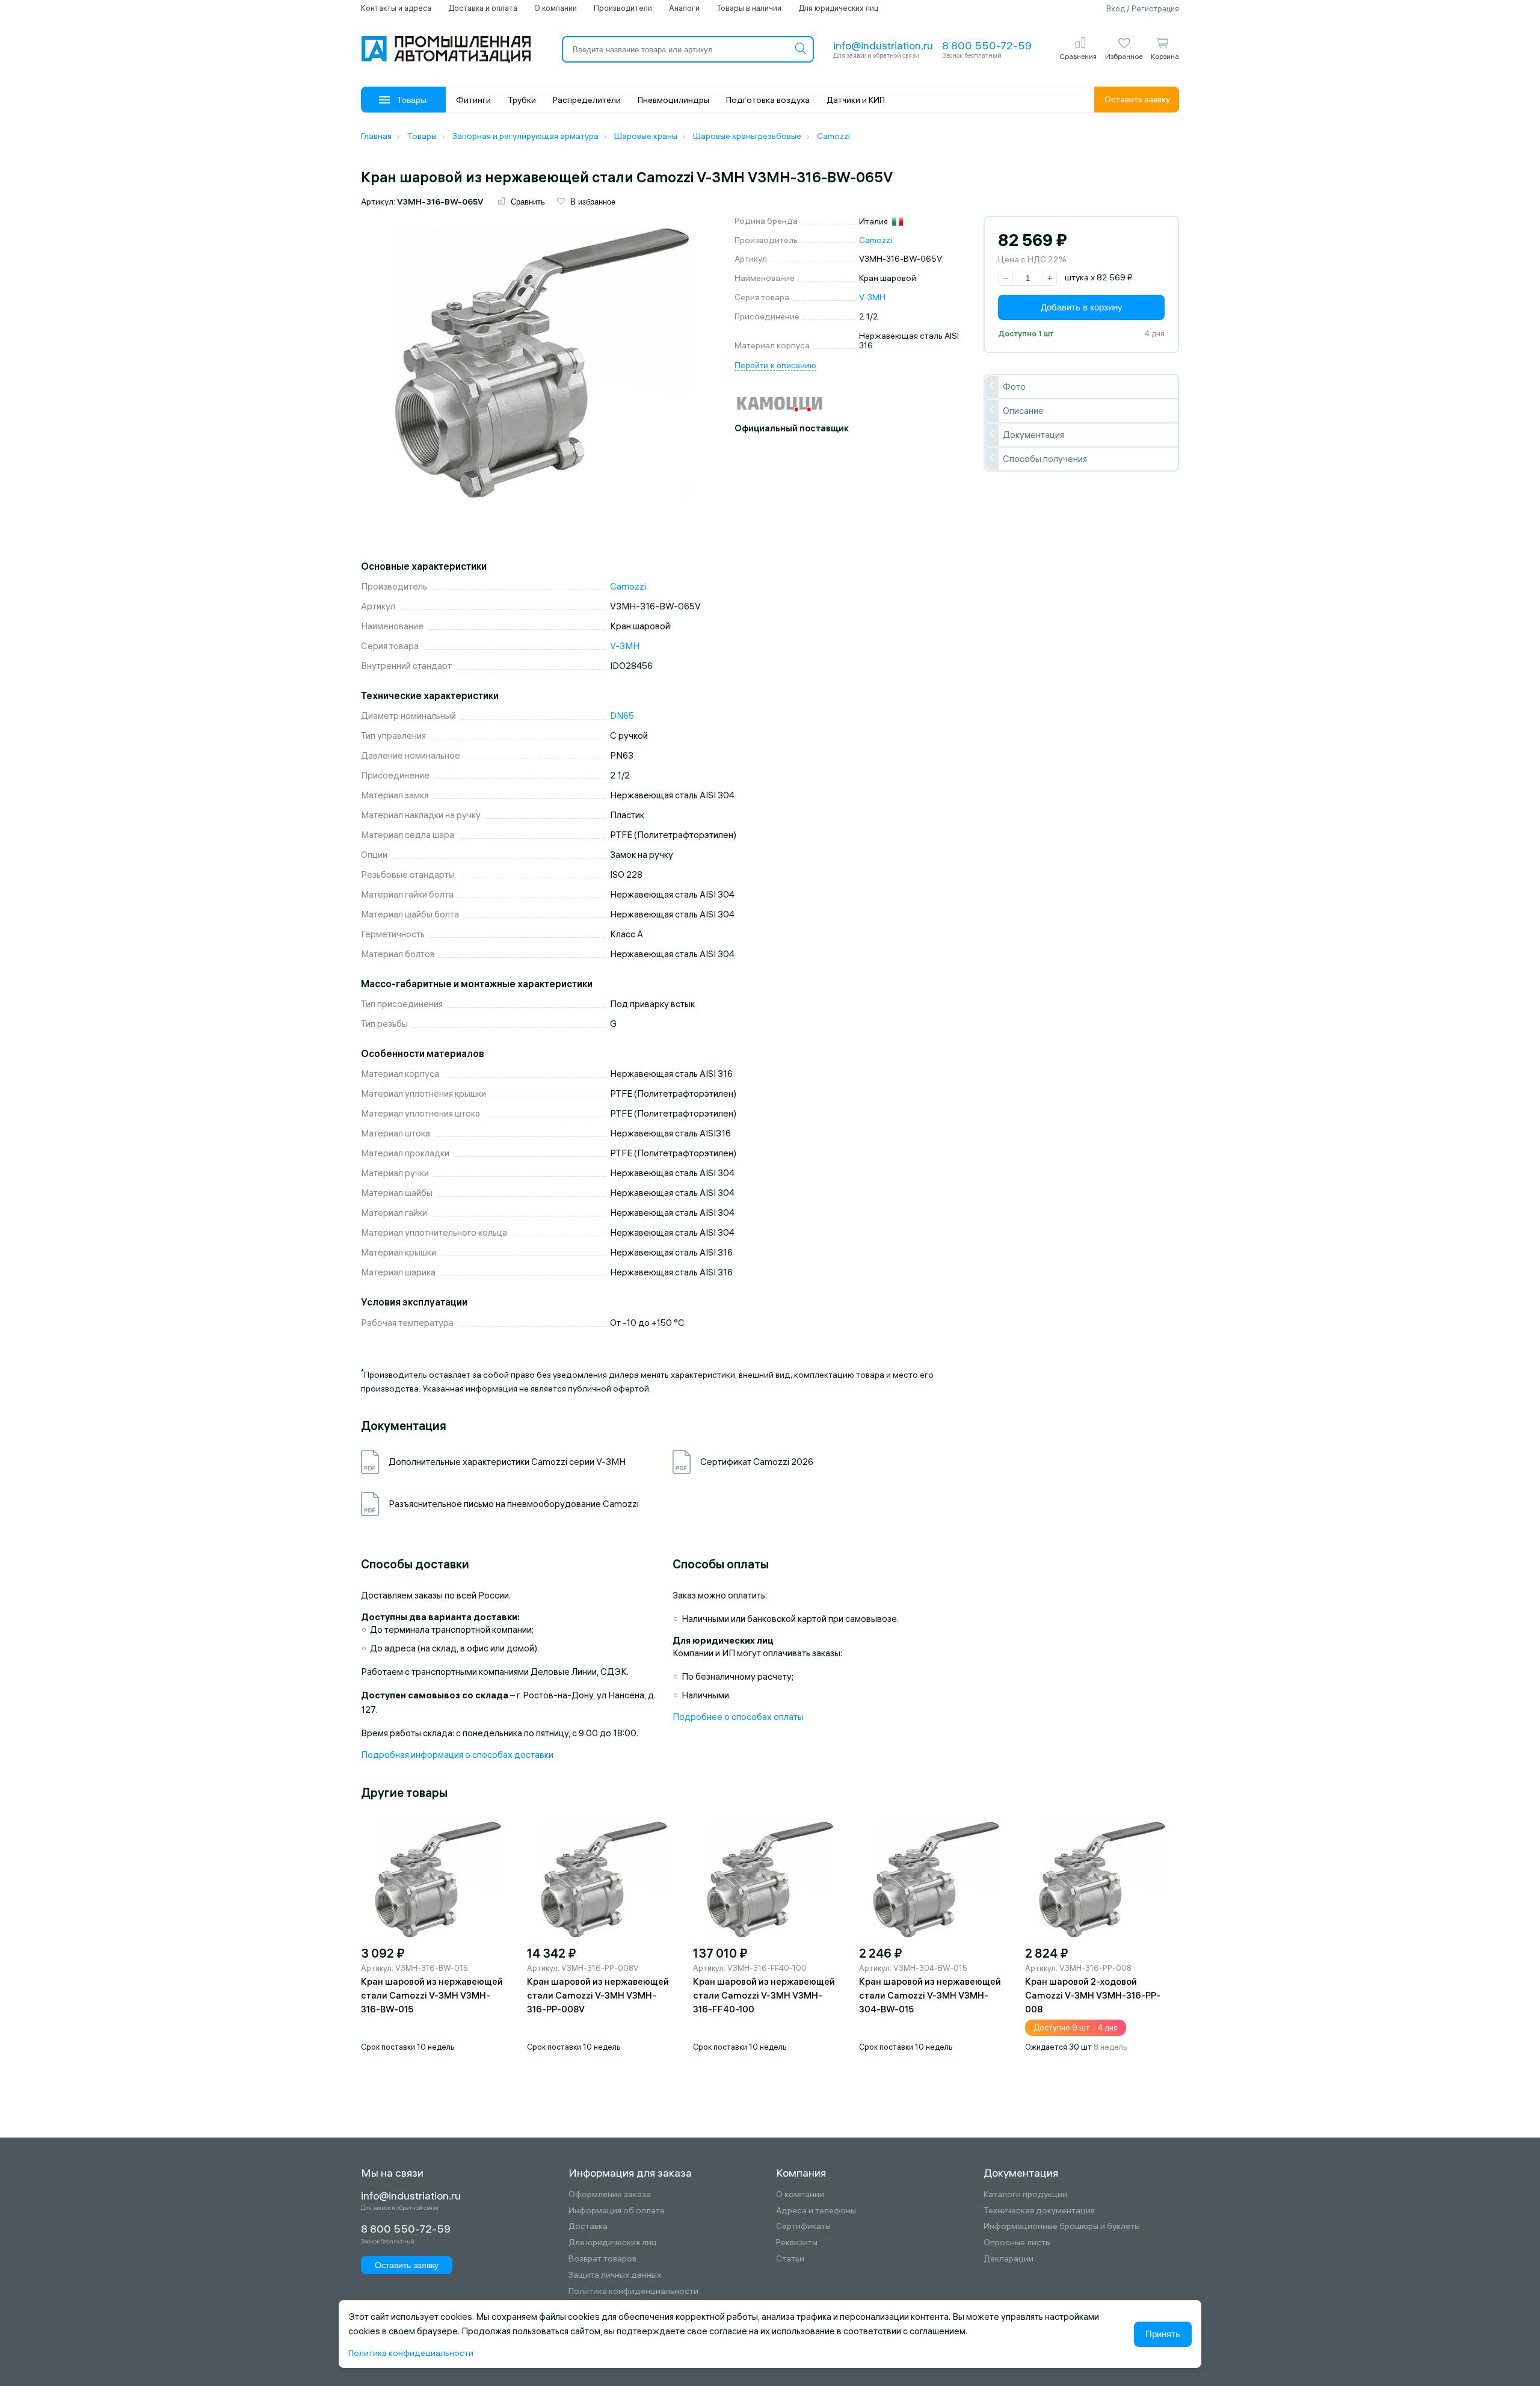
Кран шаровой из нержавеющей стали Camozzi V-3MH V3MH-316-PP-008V (598, 1995)
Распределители (587, 100)
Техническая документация (1039, 2211)
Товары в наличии (749, 8)
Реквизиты (797, 2243)
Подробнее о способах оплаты (738, 1717)
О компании (556, 8)
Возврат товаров (602, 2259)
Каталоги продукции (1025, 2194)
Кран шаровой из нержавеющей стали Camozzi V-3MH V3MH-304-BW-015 (930, 1995)
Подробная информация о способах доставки (457, 1755)
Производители (623, 8)
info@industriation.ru (883, 45)
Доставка (588, 2226)
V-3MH (872, 297)
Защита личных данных (615, 2275)
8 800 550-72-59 (987, 45)
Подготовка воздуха (768, 100)
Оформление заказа (610, 2194)
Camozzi (876, 240)
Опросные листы (1017, 2243)
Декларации (1009, 2259)
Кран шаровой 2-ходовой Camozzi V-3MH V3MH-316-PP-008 (1093, 1995)
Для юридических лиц (838, 8)
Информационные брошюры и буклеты (1062, 2226)
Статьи (790, 2259)
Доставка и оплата (483, 8)
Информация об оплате (617, 2211)
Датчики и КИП (856, 100)
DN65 (622, 716)
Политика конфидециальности (411, 2353)
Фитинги (473, 100)
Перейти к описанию (775, 365)
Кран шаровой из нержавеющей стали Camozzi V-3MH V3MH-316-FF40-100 (764, 1995)
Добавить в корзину (1082, 307)
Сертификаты (803, 2226)
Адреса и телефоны (816, 2211)
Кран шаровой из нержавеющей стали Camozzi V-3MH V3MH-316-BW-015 (432, 1995)
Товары (412, 100)
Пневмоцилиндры (673, 100)
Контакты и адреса (396, 8)
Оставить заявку (1137, 99)
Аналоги (684, 8)
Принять (1163, 2334)
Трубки (522, 100)
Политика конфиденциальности (633, 2291)
